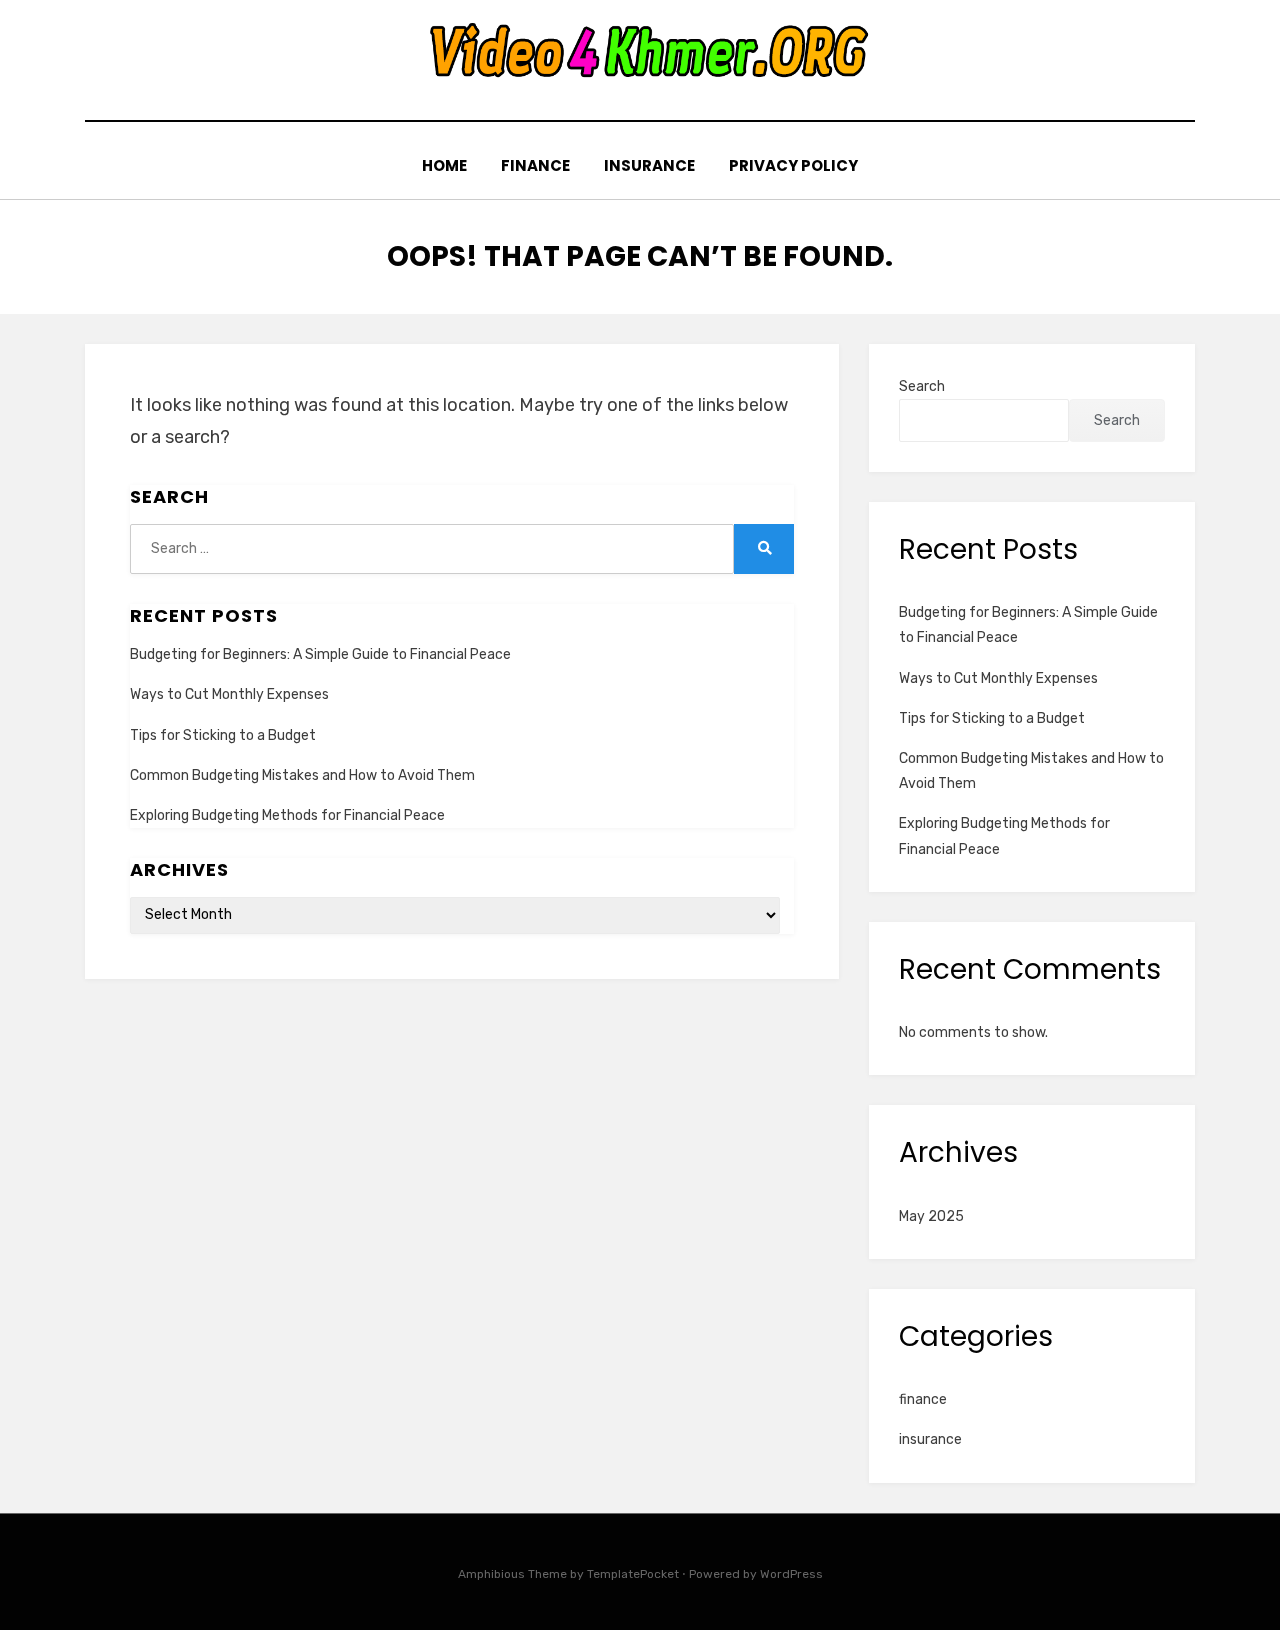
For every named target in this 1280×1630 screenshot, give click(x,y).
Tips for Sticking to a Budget (223, 735)
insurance (649, 165)
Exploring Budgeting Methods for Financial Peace (287, 815)
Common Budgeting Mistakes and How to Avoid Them (302, 775)
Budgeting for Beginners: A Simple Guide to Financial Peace (320, 654)
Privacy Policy (793, 165)
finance (535, 165)
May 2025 (931, 1216)
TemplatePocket (633, 1574)
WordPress (791, 1574)
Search (922, 386)
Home (444, 165)
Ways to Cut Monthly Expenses (229, 694)
